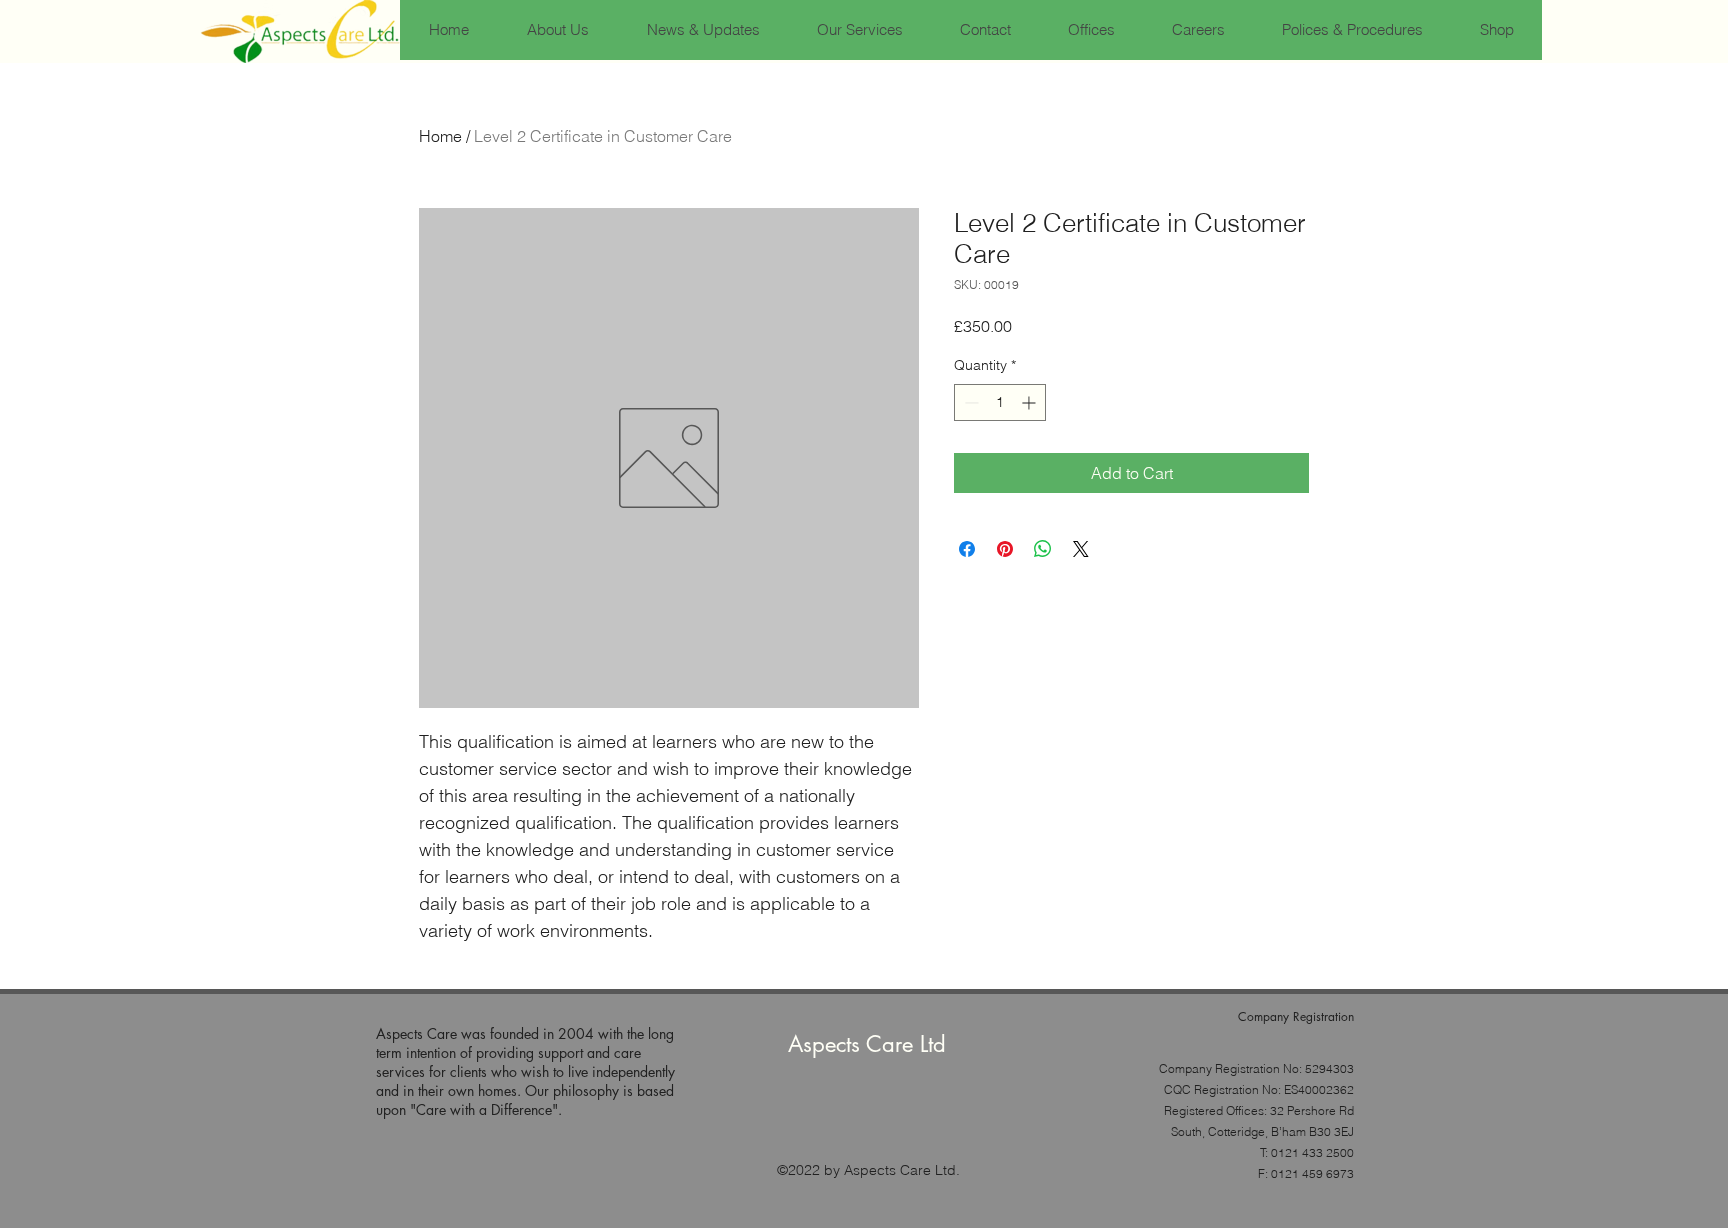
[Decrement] (969, 402)
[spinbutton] (1000, 402)
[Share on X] (1081, 549)
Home (440, 136)
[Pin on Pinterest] (1005, 549)
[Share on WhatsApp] (1043, 549)
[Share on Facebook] (967, 549)
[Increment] (1030, 402)
